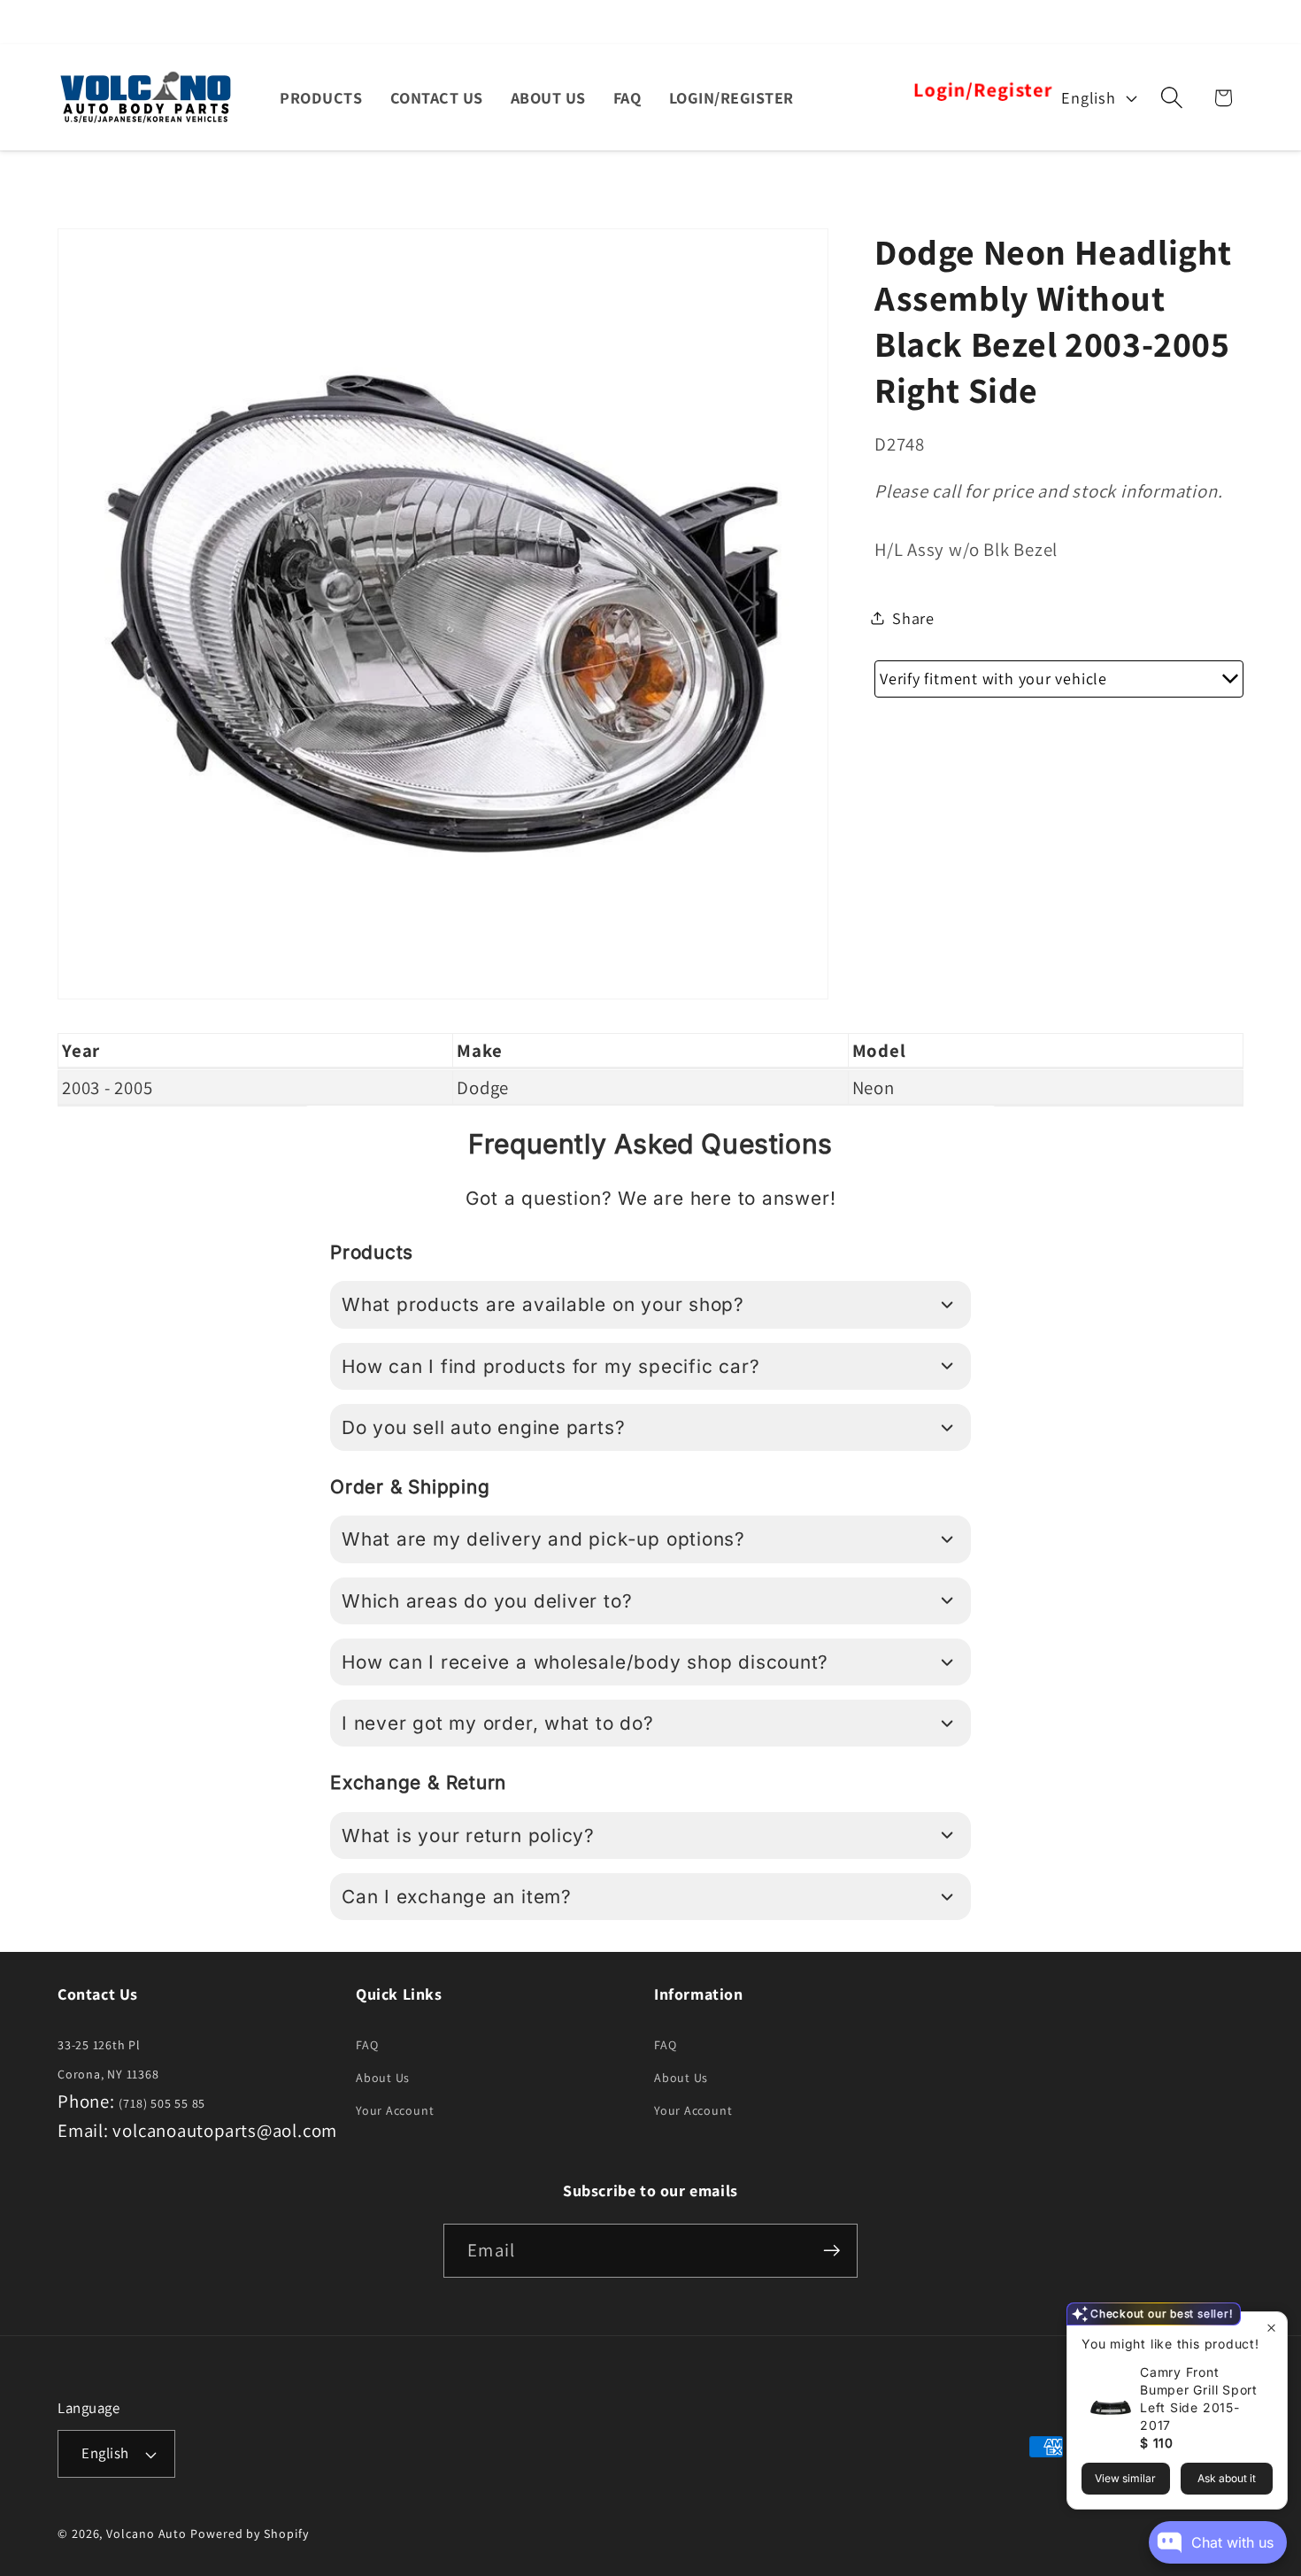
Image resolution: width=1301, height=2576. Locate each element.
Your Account (395, 2110)
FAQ (367, 2045)
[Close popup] (1271, 2328)
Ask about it (1227, 2478)
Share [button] (913, 617)
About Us (383, 2078)
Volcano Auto (146, 2534)
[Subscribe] (831, 2251)
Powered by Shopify (249, 2534)
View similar (1125, 2478)
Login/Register (982, 90)
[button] (1172, 98)
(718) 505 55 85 (162, 2103)
